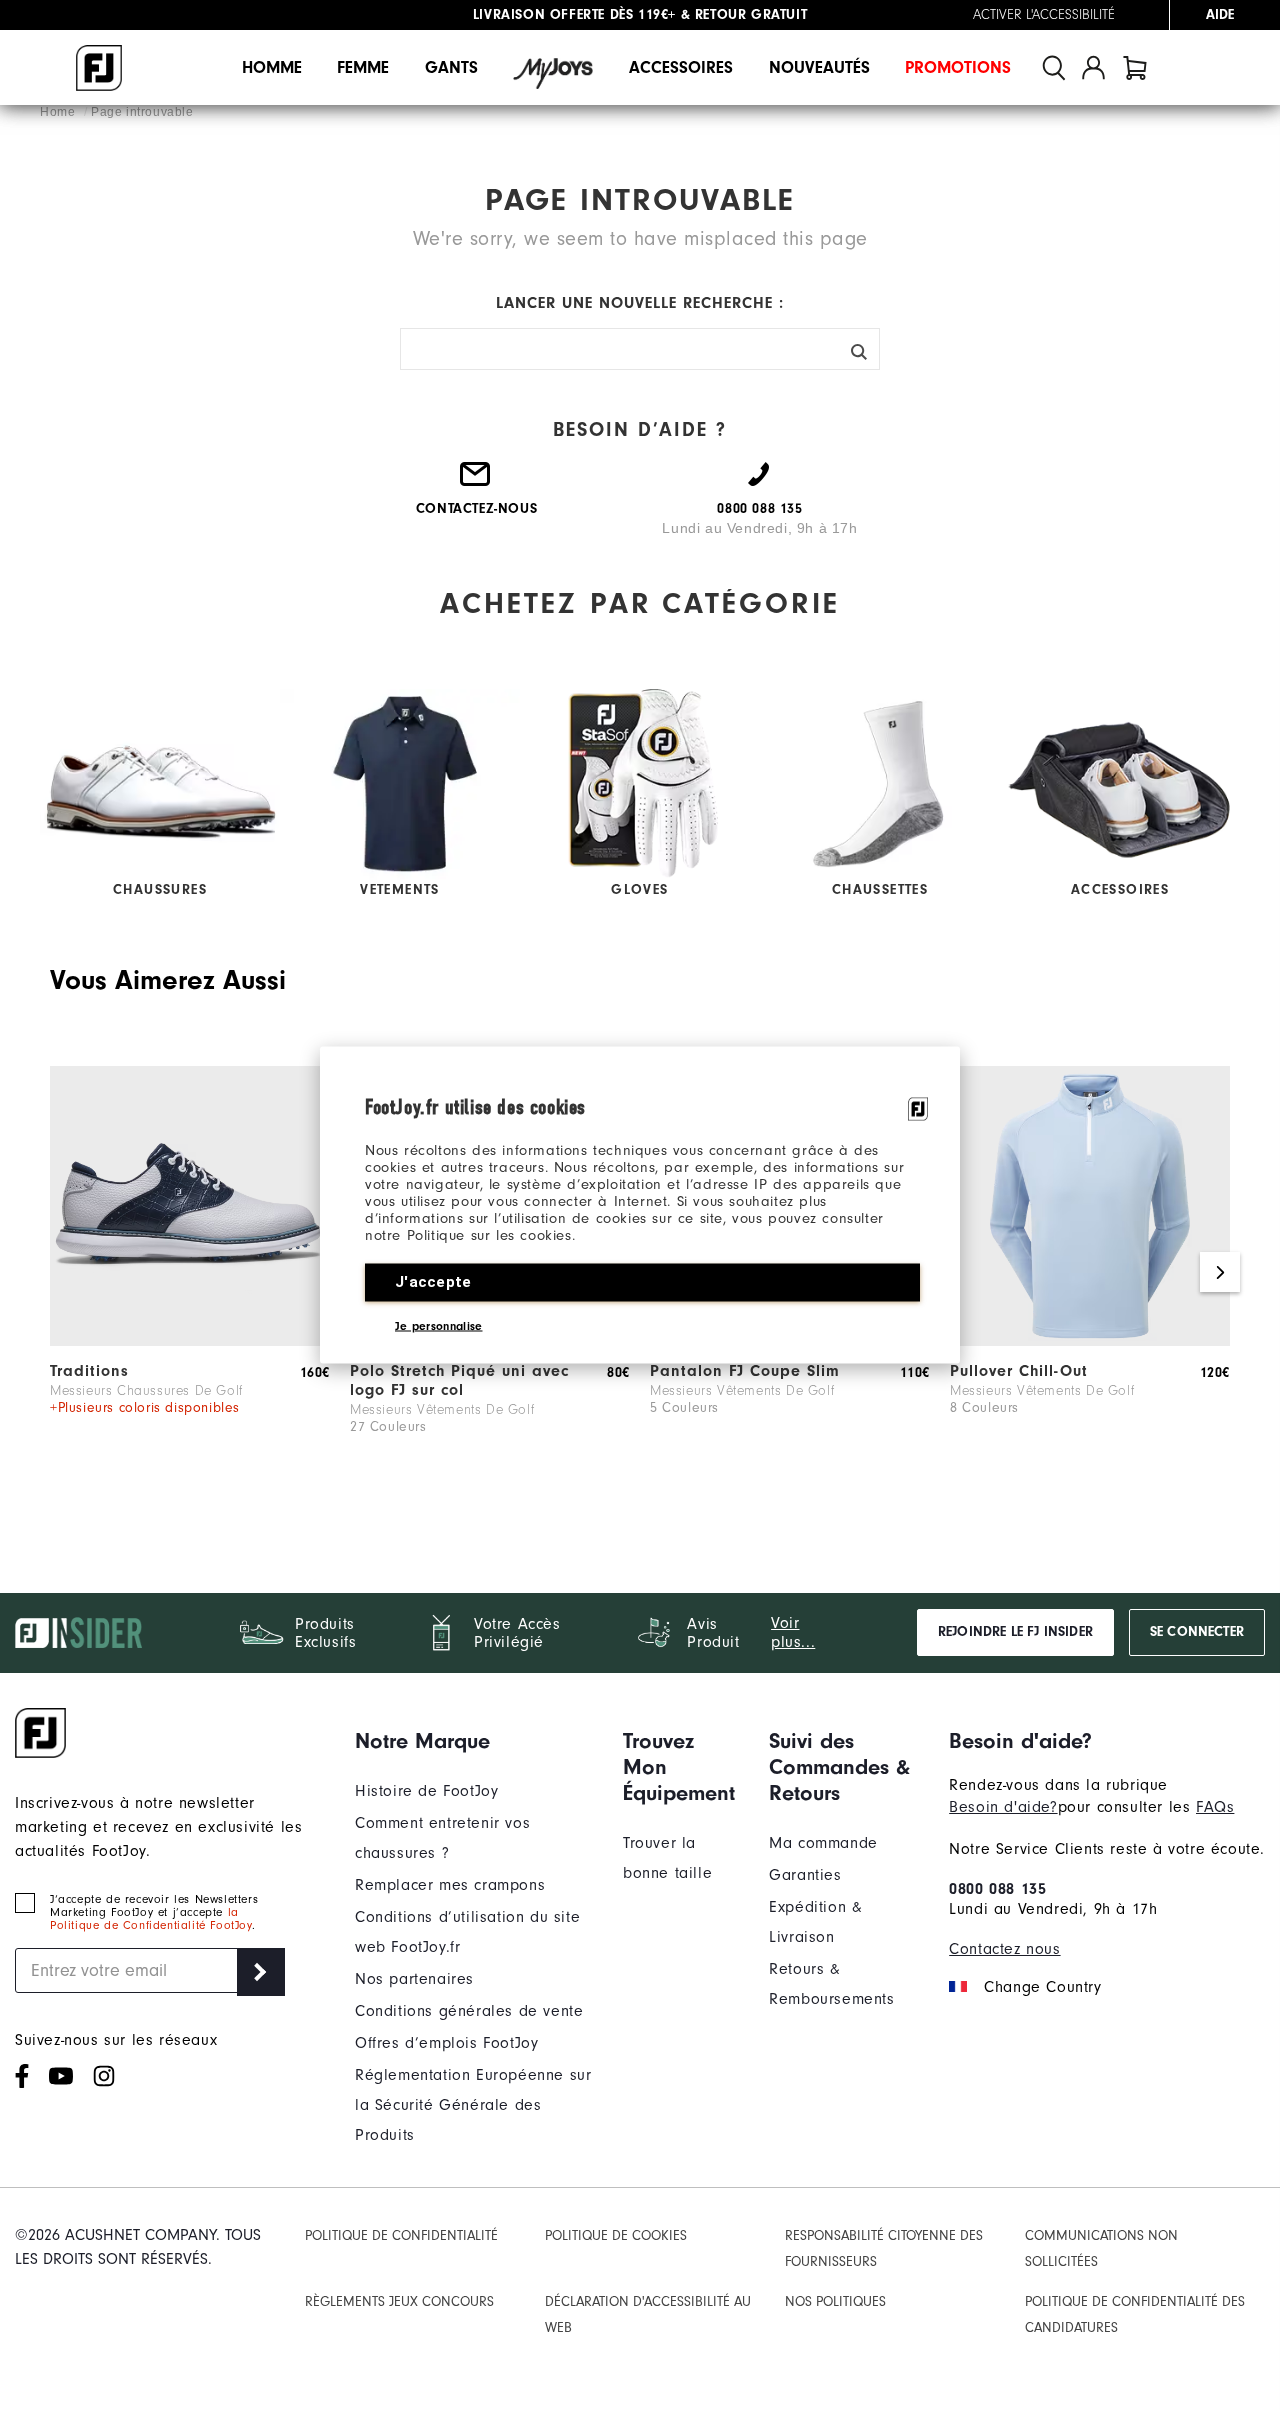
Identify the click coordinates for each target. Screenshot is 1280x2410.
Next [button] (1220, 1272)
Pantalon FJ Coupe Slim (745, 1371)
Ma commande (823, 1843)
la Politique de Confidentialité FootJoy (151, 1919)
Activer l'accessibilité (1044, 15)
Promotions (958, 67)
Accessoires (681, 67)
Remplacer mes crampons (450, 1885)
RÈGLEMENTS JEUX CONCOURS (399, 2302)
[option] (190, 1273)
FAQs (1215, 1807)
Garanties (805, 1875)
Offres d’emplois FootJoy (446, 2043)
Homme (272, 67)
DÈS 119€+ (574, 15)
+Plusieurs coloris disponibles (145, 1408)
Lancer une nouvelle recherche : (640, 303)
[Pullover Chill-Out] (1090, 1341)
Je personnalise (439, 1326)
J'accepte (433, 1282)
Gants (451, 67)
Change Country (1042, 1987)
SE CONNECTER (1197, 1632)
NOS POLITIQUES (835, 2302)
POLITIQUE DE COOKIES (616, 2236)
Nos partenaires (414, 1979)
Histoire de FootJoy (426, 1791)
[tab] (1135, 67)
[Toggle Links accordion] (474, 1741)
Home (59, 112)
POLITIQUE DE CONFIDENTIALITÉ (401, 2236)
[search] (1054, 67)
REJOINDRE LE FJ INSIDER (1015, 1632)
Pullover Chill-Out (1019, 1371)
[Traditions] (190, 1341)
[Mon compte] (1093, 67)
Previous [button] (60, 1272)
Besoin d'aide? (1003, 1807)
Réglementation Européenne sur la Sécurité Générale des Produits (473, 2105)
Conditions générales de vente (469, 2011)
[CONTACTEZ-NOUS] (476, 482)
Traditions (89, 1371)
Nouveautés (819, 67)
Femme (363, 67)
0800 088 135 (997, 1889)
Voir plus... (793, 1632)
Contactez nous (1004, 1949)
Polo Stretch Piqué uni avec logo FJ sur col (459, 1380)
